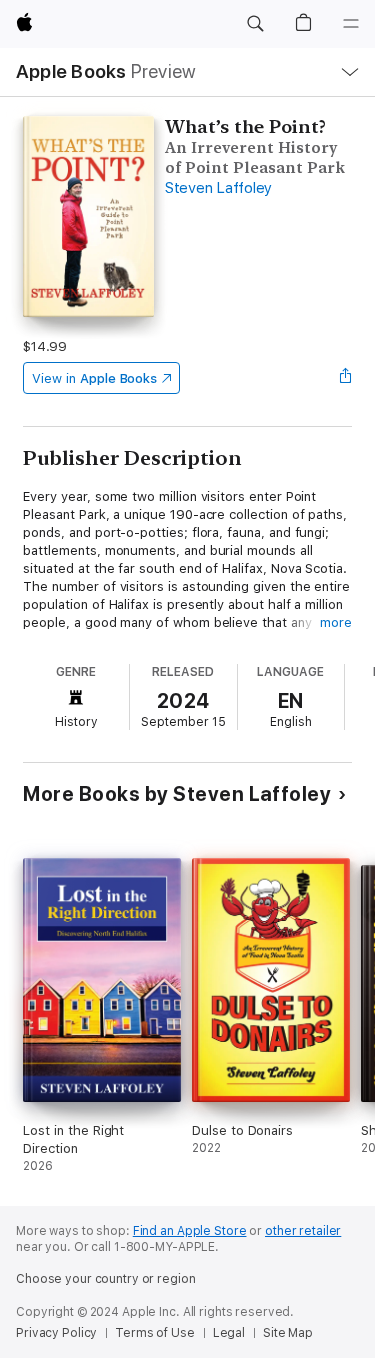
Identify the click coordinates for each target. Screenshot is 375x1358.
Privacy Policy (56, 1333)
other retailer (303, 1231)
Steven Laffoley (218, 188)
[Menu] (351, 24)
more (336, 622)
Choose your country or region (106, 1279)
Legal (229, 1333)
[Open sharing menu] (346, 378)
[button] (255, 24)
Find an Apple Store (190, 1231)
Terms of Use (155, 1333)
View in (94, 378)
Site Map (288, 1333)
